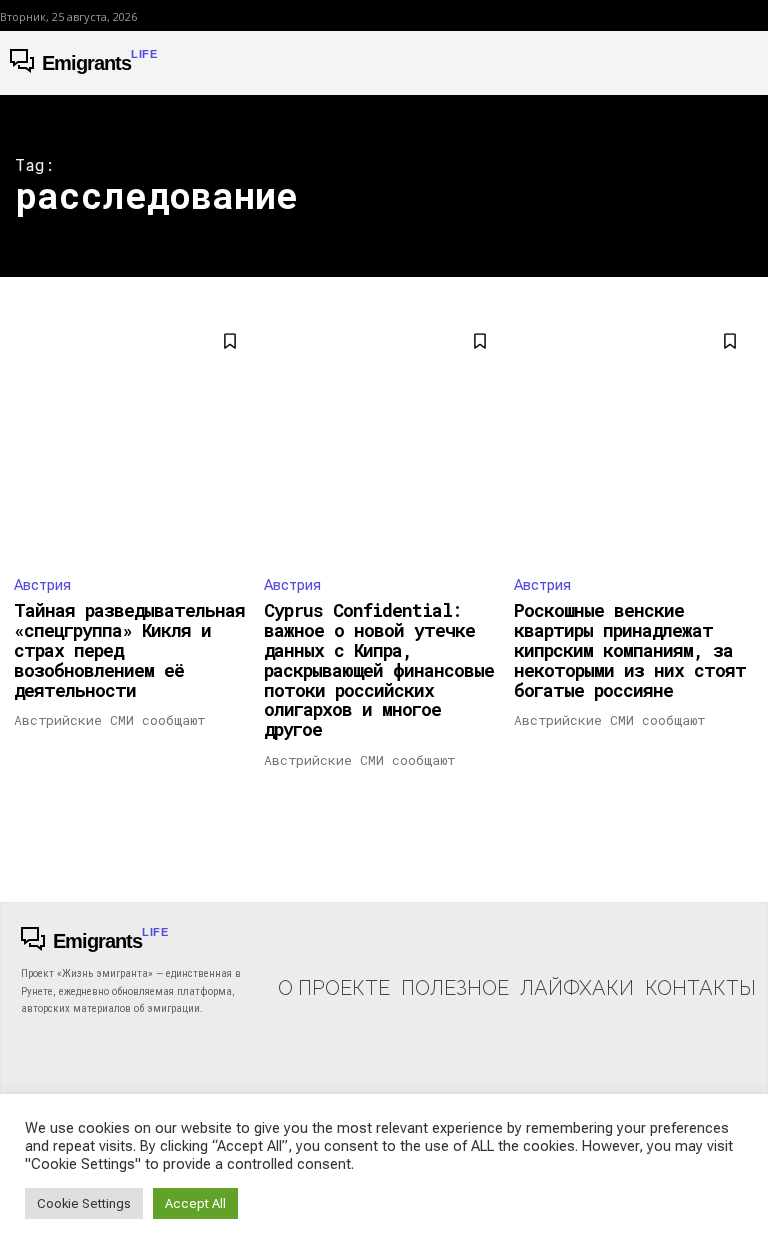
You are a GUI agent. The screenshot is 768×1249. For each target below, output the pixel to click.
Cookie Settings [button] (84, 1203)
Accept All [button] (195, 1203)
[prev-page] (26, 806)
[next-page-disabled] (741, 806)
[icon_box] (334, 969)
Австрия (42, 585)
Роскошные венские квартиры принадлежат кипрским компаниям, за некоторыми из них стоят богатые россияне (630, 649)
